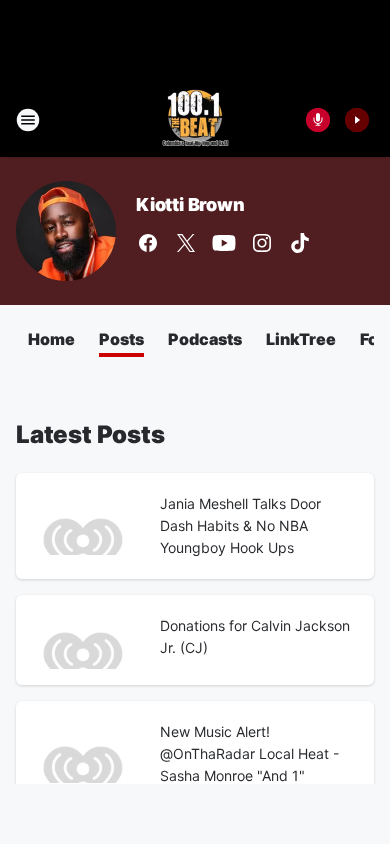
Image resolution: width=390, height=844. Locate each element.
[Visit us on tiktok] (300, 243)
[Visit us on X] (186, 243)
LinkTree (301, 339)
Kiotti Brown (190, 204)
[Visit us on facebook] (148, 243)
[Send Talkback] (318, 120)
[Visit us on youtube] (224, 243)
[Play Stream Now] (357, 120)
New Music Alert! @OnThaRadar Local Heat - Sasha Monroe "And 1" (249, 753)
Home (51, 339)
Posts (121, 339)
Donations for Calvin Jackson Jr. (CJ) (255, 636)
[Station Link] (195, 120)
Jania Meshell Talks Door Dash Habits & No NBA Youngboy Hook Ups (240, 525)
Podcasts (205, 339)
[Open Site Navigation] (28, 120)
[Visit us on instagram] (262, 243)
